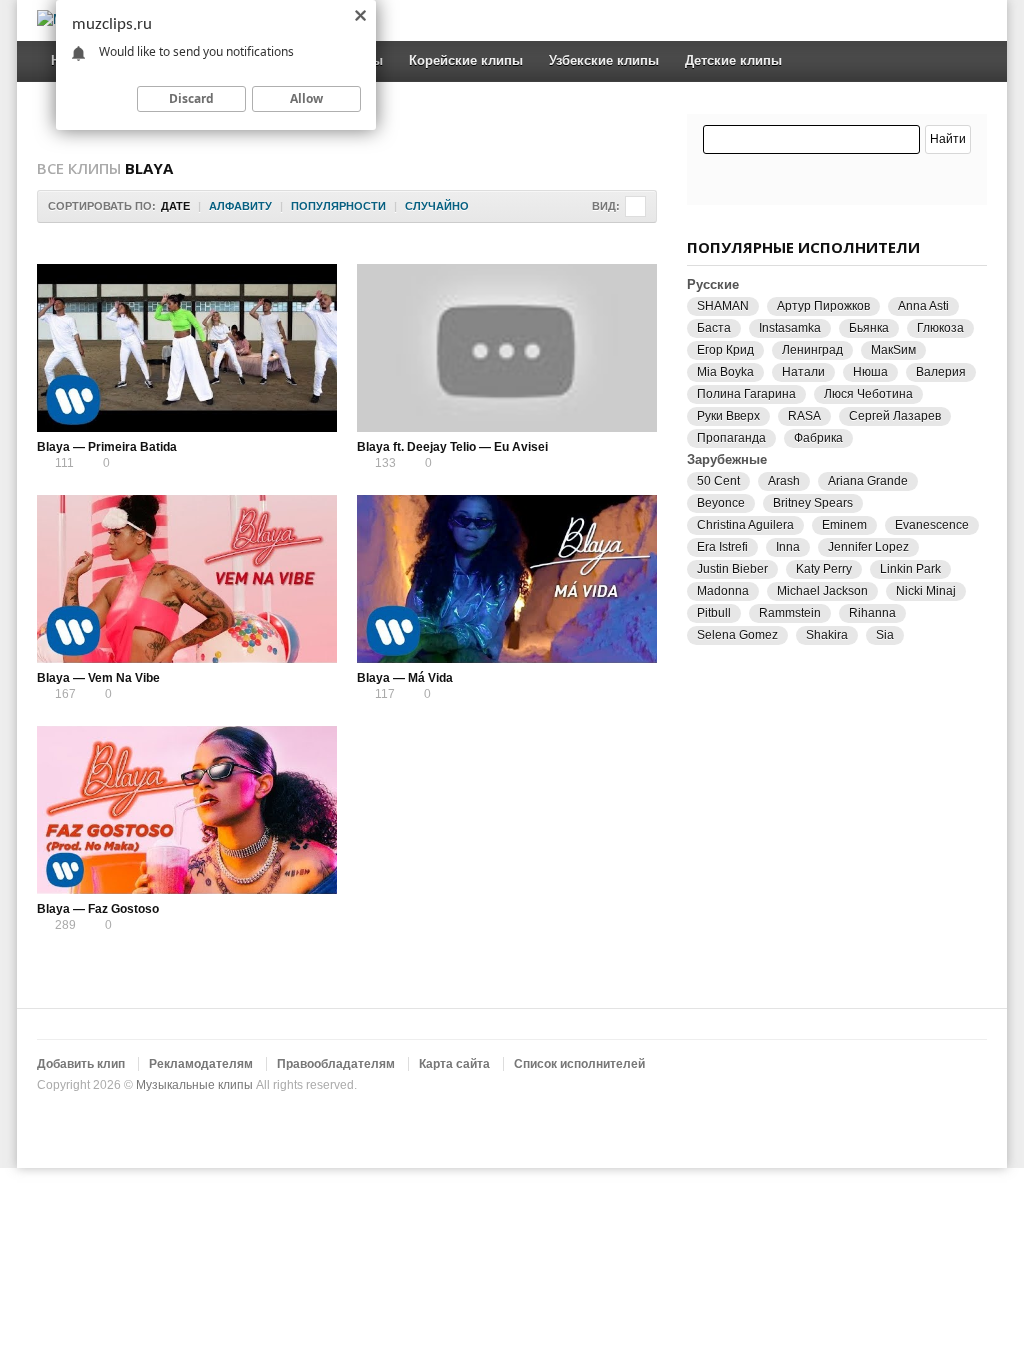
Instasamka (790, 328)
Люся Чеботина (868, 394)
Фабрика (818, 438)
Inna (788, 547)
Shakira (827, 635)
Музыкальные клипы (194, 1085)
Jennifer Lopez (868, 547)
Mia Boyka (725, 372)
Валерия (941, 372)
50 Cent (718, 481)
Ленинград (812, 350)
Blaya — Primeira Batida (107, 447)
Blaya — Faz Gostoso (98, 909)
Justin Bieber (732, 569)
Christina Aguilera (745, 525)
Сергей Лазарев (895, 416)
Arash (784, 481)
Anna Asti (923, 306)
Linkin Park (910, 569)
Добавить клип (81, 1064)
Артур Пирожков (823, 306)
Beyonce (721, 503)
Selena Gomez (737, 635)
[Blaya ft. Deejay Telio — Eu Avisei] (507, 348)
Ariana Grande (868, 481)
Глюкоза (940, 328)
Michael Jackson (822, 591)
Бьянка (869, 328)
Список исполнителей (579, 1064)
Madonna (723, 591)
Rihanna (872, 613)
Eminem (844, 525)
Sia (885, 635)
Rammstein (790, 613)
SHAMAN (723, 306)
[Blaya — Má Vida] (507, 579)
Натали (803, 372)
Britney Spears (813, 503)
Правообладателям (336, 1064)
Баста (714, 328)
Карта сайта (454, 1064)
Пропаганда (731, 438)
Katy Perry (824, 569)
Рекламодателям (201, 1064)
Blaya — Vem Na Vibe (98, 678)
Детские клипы (733, 60)
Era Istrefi (722, 547)
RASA (804, 416)
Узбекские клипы (604, 60)
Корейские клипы (466, 60)
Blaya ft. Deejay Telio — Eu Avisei (452, 447)
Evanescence (932, 525)
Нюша (870, 372)
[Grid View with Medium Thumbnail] (635, 206)
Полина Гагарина (746, 394)
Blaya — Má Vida (405, 678)
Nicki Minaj (926, 591)
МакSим (893, 350)
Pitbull (714, 613)
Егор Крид (725, 350)
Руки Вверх (728, 416)
